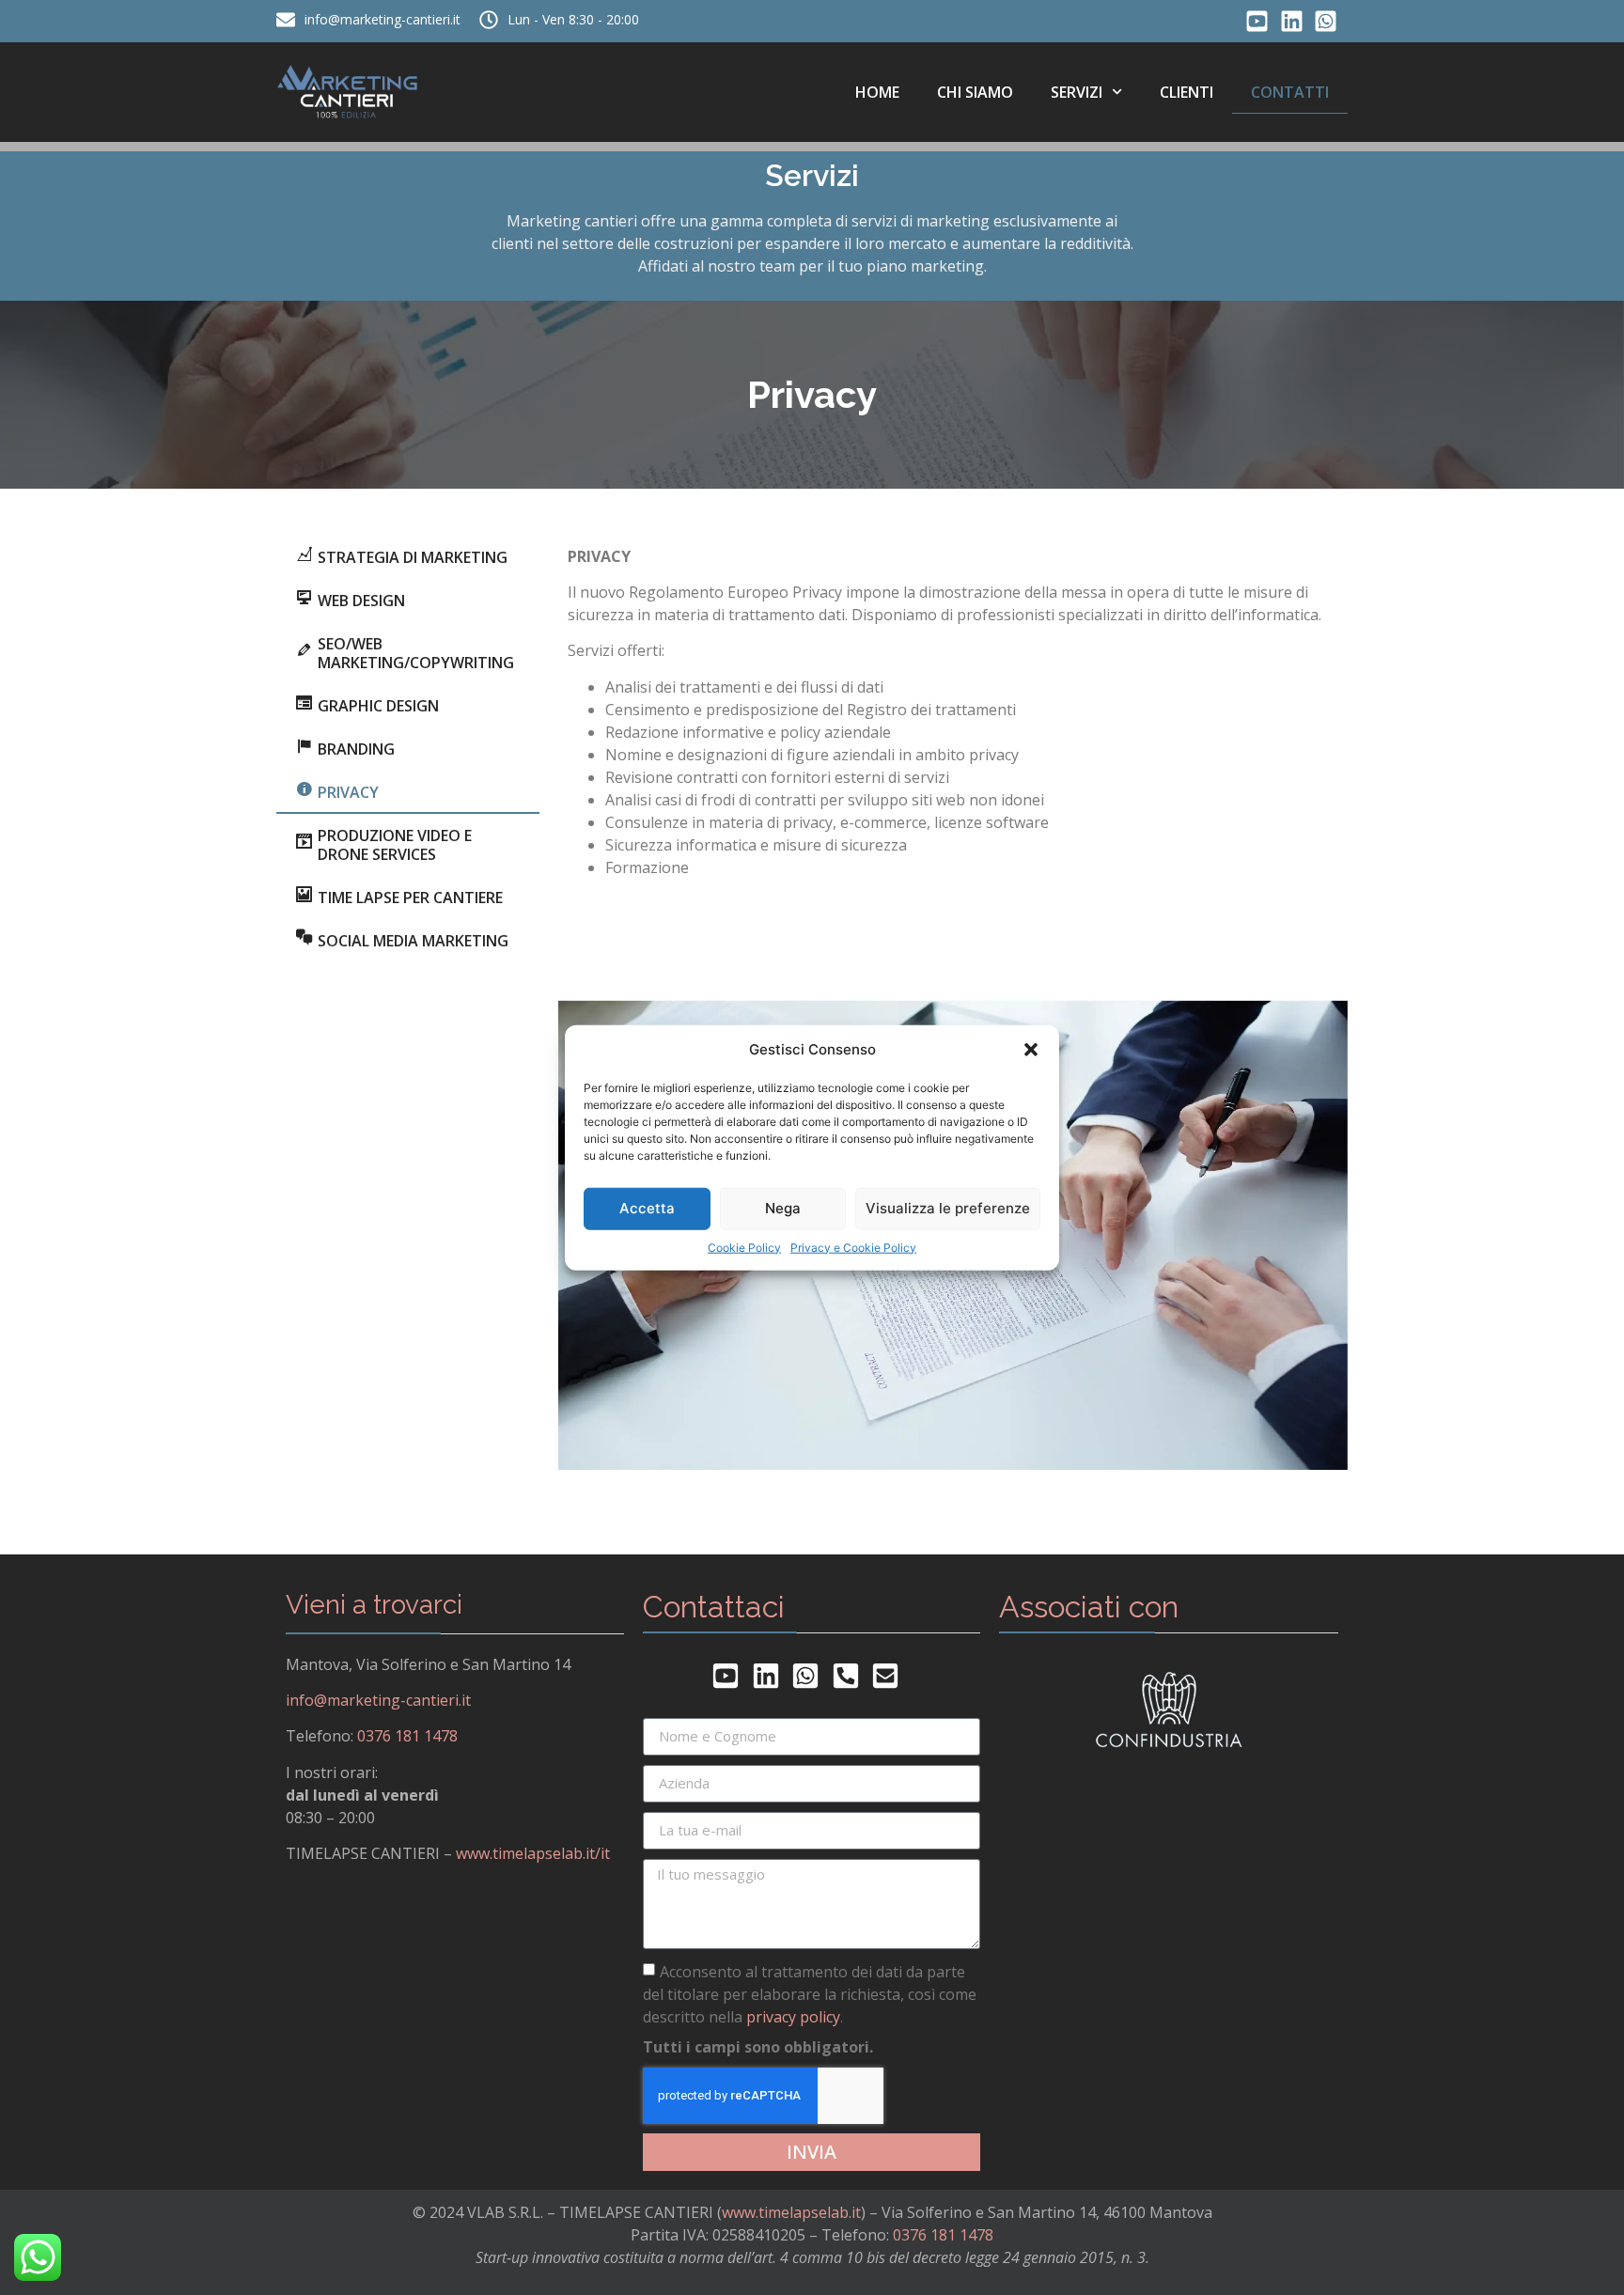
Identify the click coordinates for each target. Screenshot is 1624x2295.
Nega (783, 1208)
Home (877, 92)
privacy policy (793, 2016)
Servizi (1077, 92)
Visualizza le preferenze (948, 1208)
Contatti (1290, 92)
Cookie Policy (744, 1247)
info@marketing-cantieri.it (378, 1700)
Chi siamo (975, 92)
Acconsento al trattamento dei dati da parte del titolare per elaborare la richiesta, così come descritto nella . (810, 1993)
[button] (1031, 1050)
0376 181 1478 (407, 1736)
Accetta (647, 1208)
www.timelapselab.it (791, 2212)
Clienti (1187, 92)
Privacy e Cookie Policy (853, 1247)
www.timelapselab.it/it (533, 1853)
